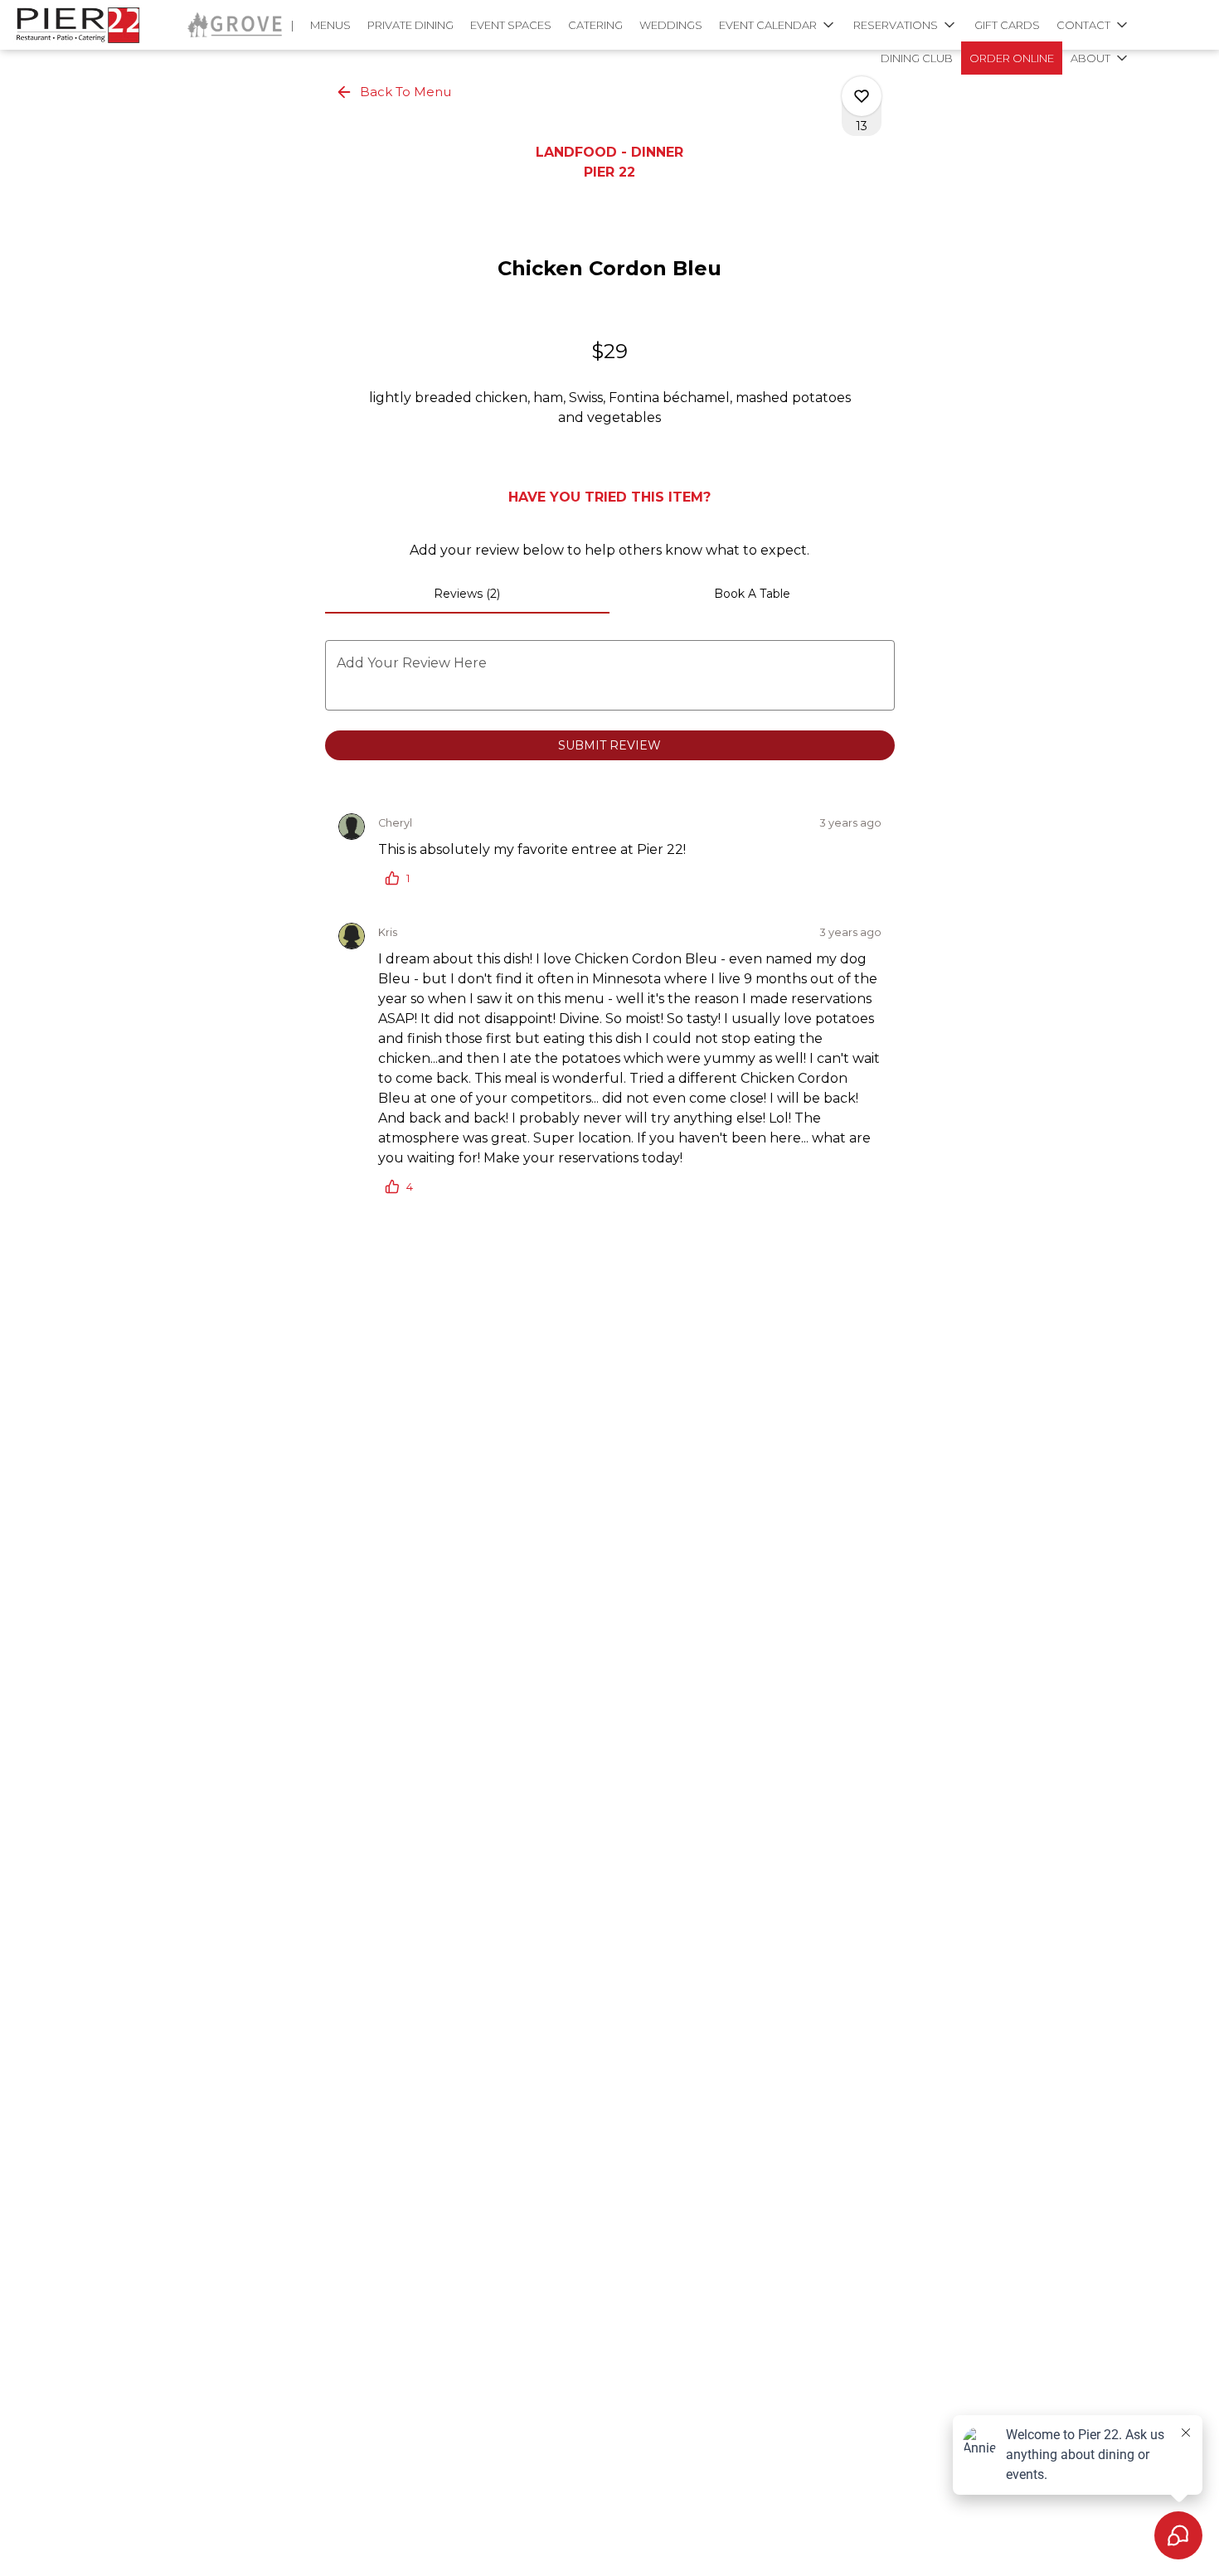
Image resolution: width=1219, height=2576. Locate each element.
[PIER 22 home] (88, 25)
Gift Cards (1007, 25)
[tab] (468, 594)
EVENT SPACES (511, 25)
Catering (595, 25)
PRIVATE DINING (410, 25)
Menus (330, 25)
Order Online (1012, 58)
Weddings (671, 25)
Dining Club (917, 58)
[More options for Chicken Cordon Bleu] (862, 96)
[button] (778, 25)
